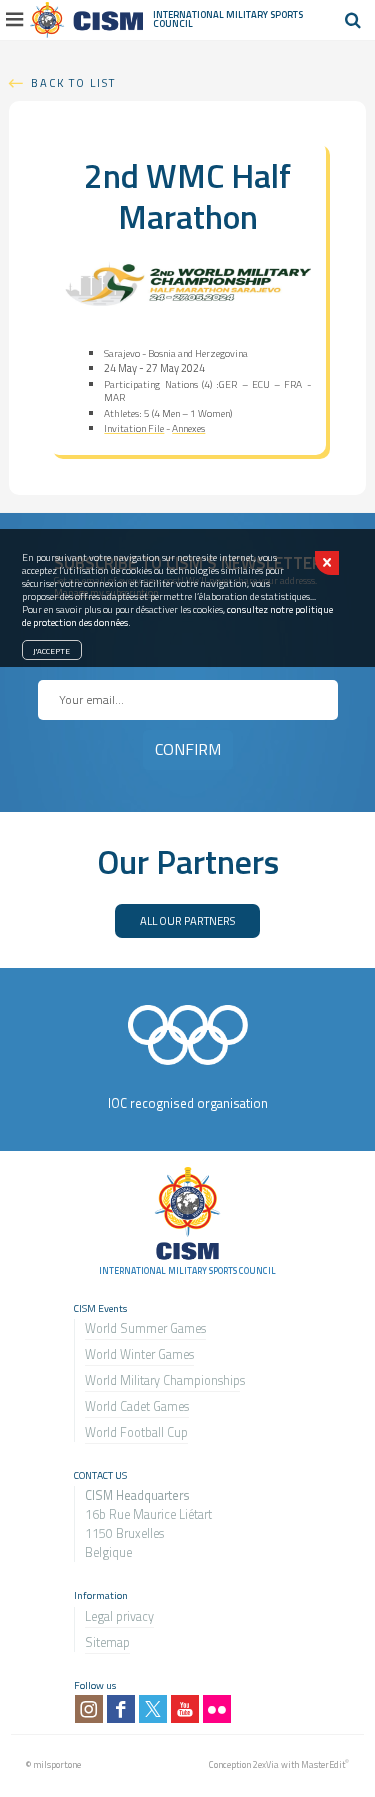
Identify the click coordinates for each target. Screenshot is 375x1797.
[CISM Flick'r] (217, 1709)
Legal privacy (119, 1616)
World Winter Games (139, 1354)
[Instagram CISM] (89, 1709)
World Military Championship (162, 1380)
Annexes (188, 428)
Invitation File (134, 428)
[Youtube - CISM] (185, 1709)
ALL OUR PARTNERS (187, 920)
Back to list (73, 82)
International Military (211, 14)
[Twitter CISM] (153, 1709)
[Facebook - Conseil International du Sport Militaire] (121, 1709)
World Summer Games (145, 1328)
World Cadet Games (137, 1406)
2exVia (266, 1764)
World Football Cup (136, 1432)
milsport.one (57, 1764)
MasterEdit (323, 1764)
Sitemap (107, 1642)
